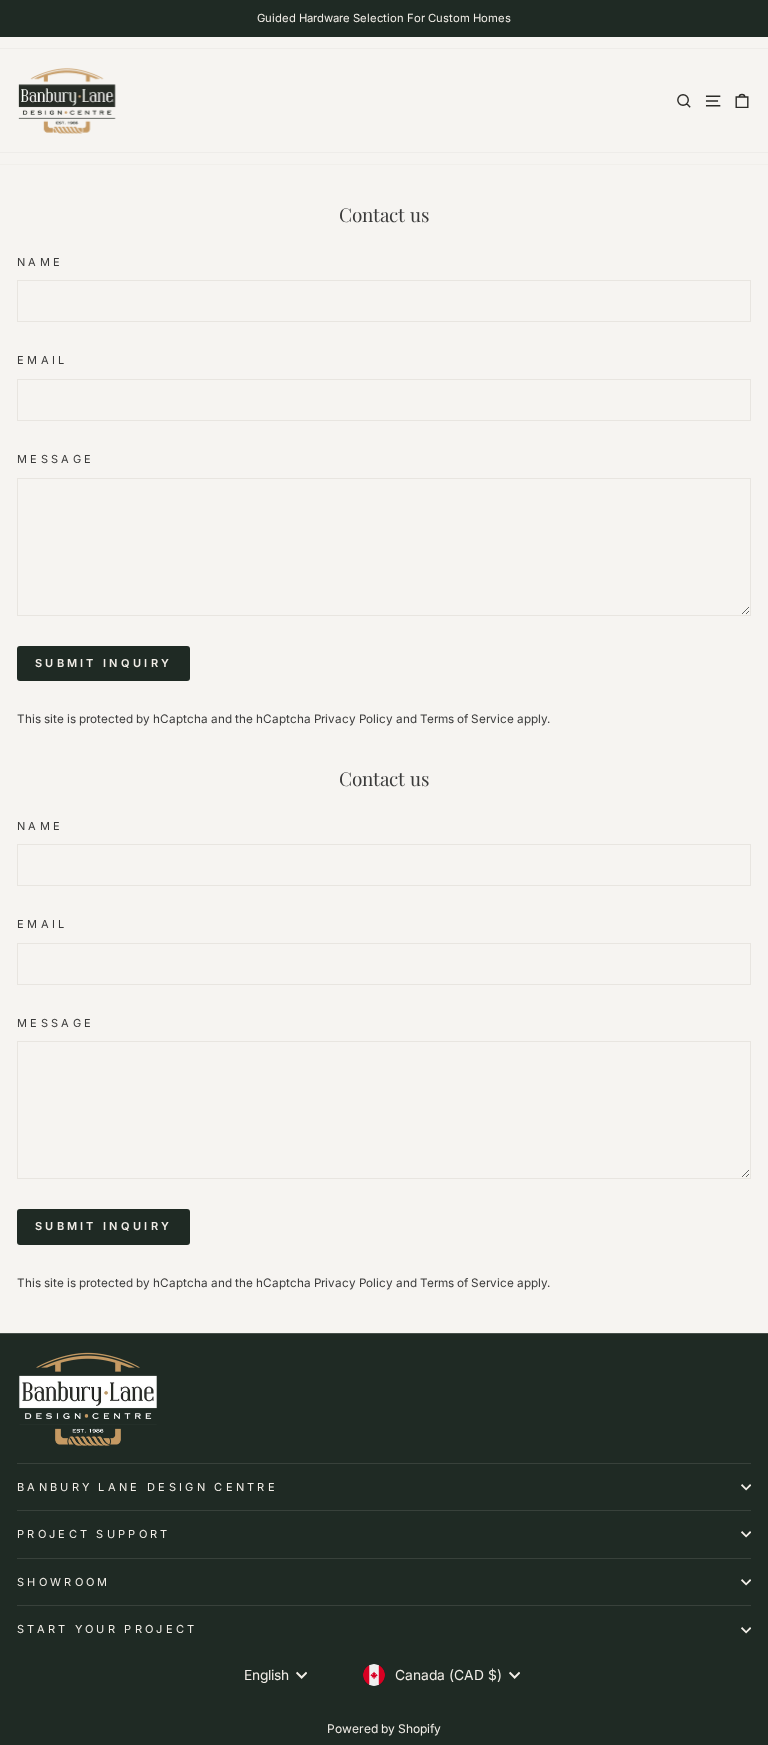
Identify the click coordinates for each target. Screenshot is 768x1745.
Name (40, 262)
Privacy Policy (353, 719)
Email (42, 360)
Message (55, 459)
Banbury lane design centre (147, 1487)
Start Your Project (107, 1629)
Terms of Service (467, 719)
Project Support (94, 1534)
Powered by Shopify (384, 1728)
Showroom (64, 1582)
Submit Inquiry (103, 663)
